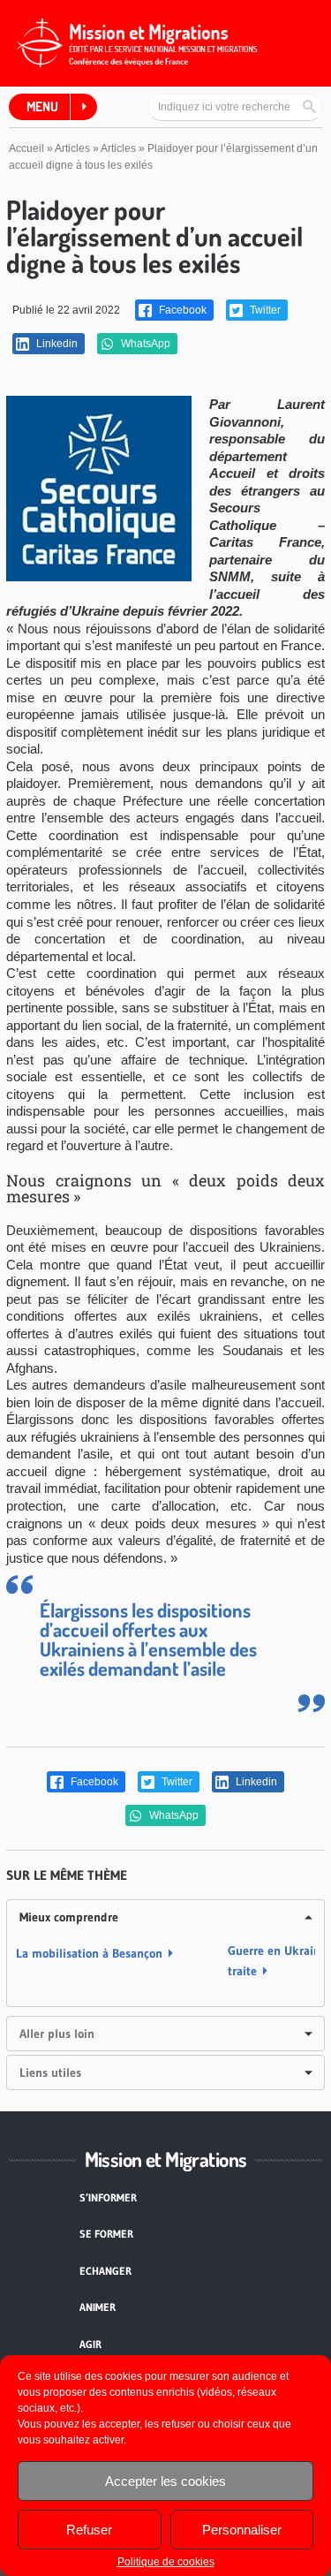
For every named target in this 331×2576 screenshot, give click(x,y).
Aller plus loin (57, 2034)
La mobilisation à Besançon (89, 1953)
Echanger (105, 2271)
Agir (90, 2344)
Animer (98, 2307)
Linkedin (56, 344)
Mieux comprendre (69, 1917)
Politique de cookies (166, 2562)
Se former (106, 2234)
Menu (42, 106)
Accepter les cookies (165, 2481)
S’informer (108, 2197)
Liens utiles (50, 2072)
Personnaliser (242, 2530)
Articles (72, 148)
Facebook (181, 310)
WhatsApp (144, 344)
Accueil (26, 148)
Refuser (89, 2530)
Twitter (264, 310)
